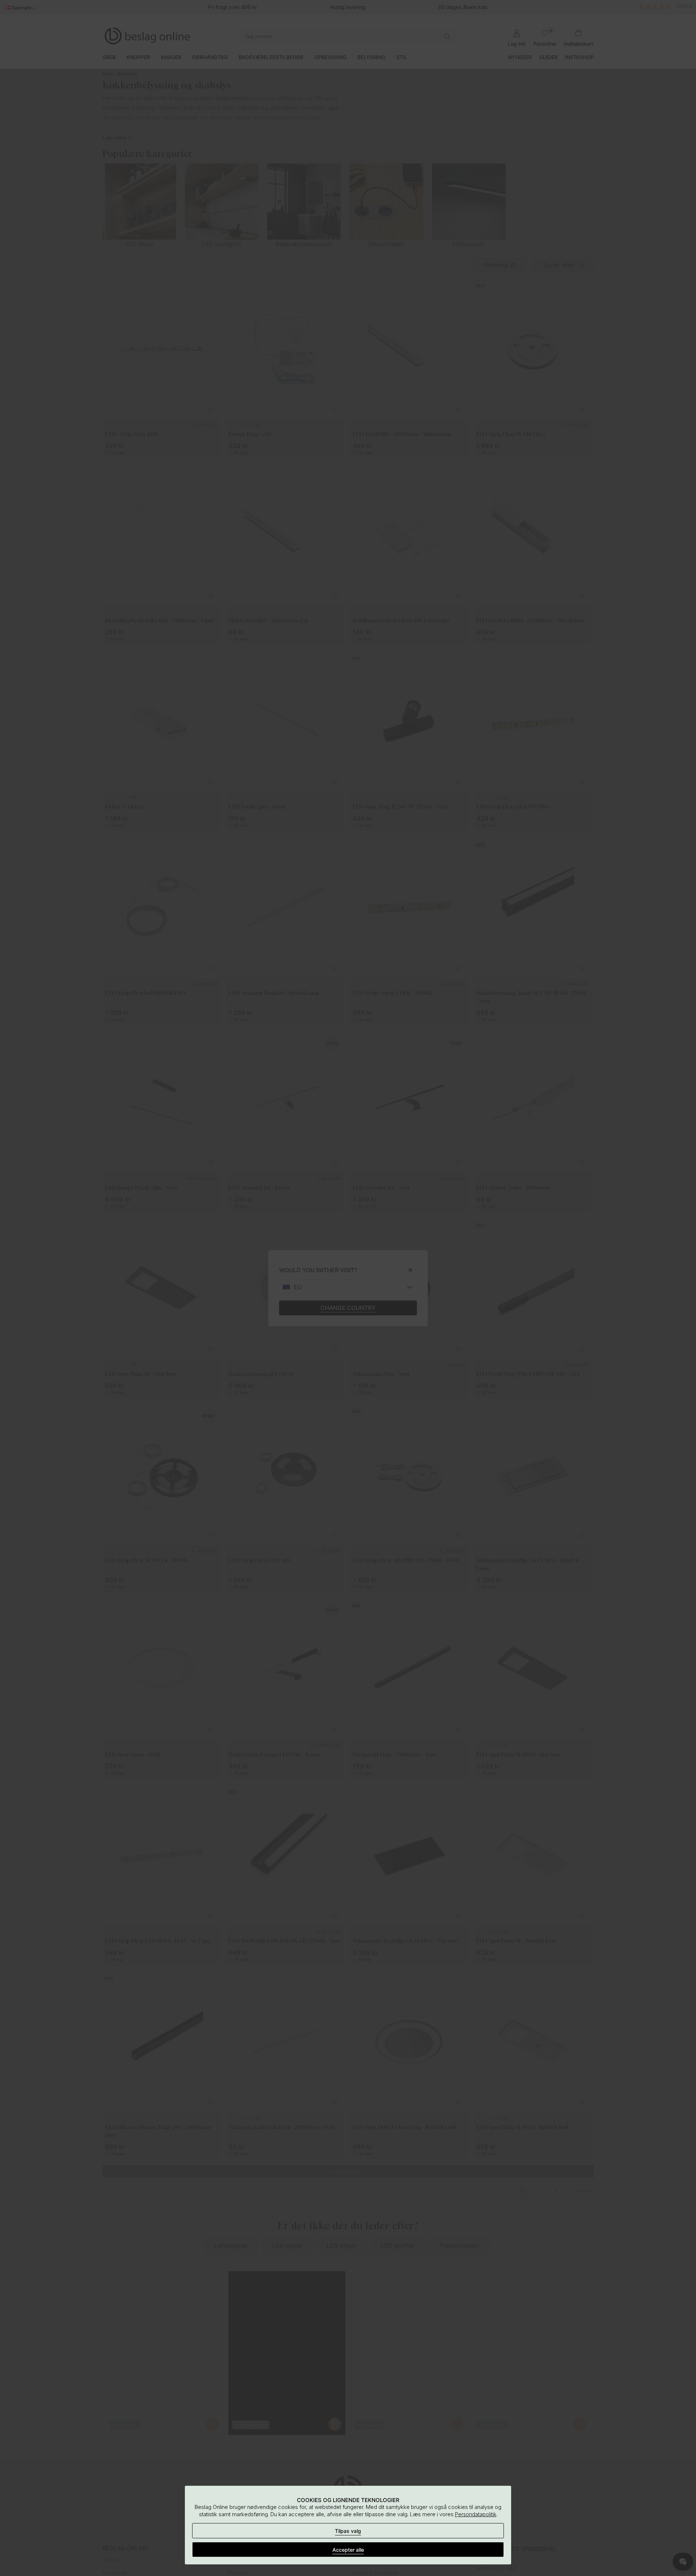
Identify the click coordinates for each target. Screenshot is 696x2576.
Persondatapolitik (476, 2514)
